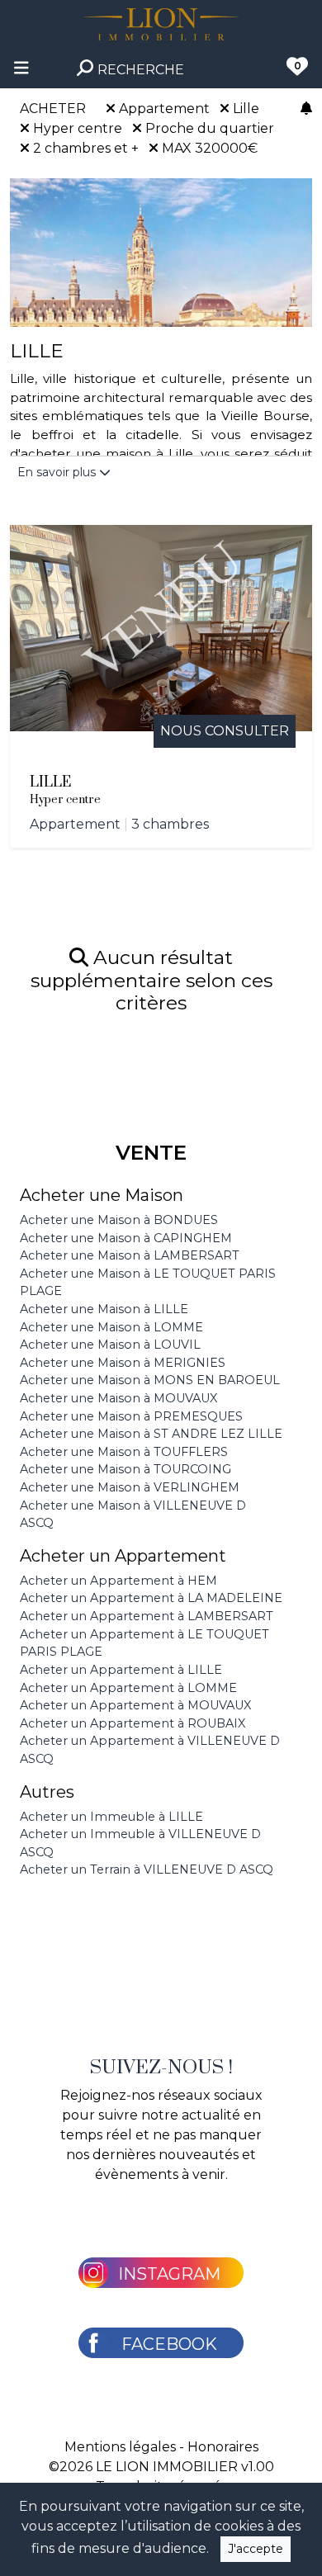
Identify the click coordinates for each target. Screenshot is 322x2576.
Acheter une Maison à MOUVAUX (118, 1398)
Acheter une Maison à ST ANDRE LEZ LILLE (151, 1434)
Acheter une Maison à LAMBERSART (130, 1255)
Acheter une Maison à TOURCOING (125, 1469)
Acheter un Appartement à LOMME (128, 1688)
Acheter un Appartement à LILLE (121, 1670)
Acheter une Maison (102, 1195)
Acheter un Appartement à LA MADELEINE (151, 1598)
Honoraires (223, 2447)
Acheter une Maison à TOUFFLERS (124, 1452)
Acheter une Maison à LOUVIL (110, 1345)
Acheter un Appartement (123, 1556)
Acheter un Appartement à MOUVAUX (135, 1705)
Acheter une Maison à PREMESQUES (131, 1416)
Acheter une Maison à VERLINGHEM (130, 1487)
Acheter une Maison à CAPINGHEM (126, 1238)
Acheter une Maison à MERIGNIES (123, 1363)
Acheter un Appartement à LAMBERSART (147, 1616)
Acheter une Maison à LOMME (111, 1327)
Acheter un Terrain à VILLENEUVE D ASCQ (147, 1869)
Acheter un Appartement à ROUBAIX (133, 1723)
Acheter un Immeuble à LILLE (111, 1817)
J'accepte (256, 2549)
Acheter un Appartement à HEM (118, 1581)
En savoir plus (58, 472)
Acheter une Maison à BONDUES (119, 1220)
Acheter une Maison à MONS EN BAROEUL (150, 1380)
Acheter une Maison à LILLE (104, 1309)
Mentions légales (120, 2447)
